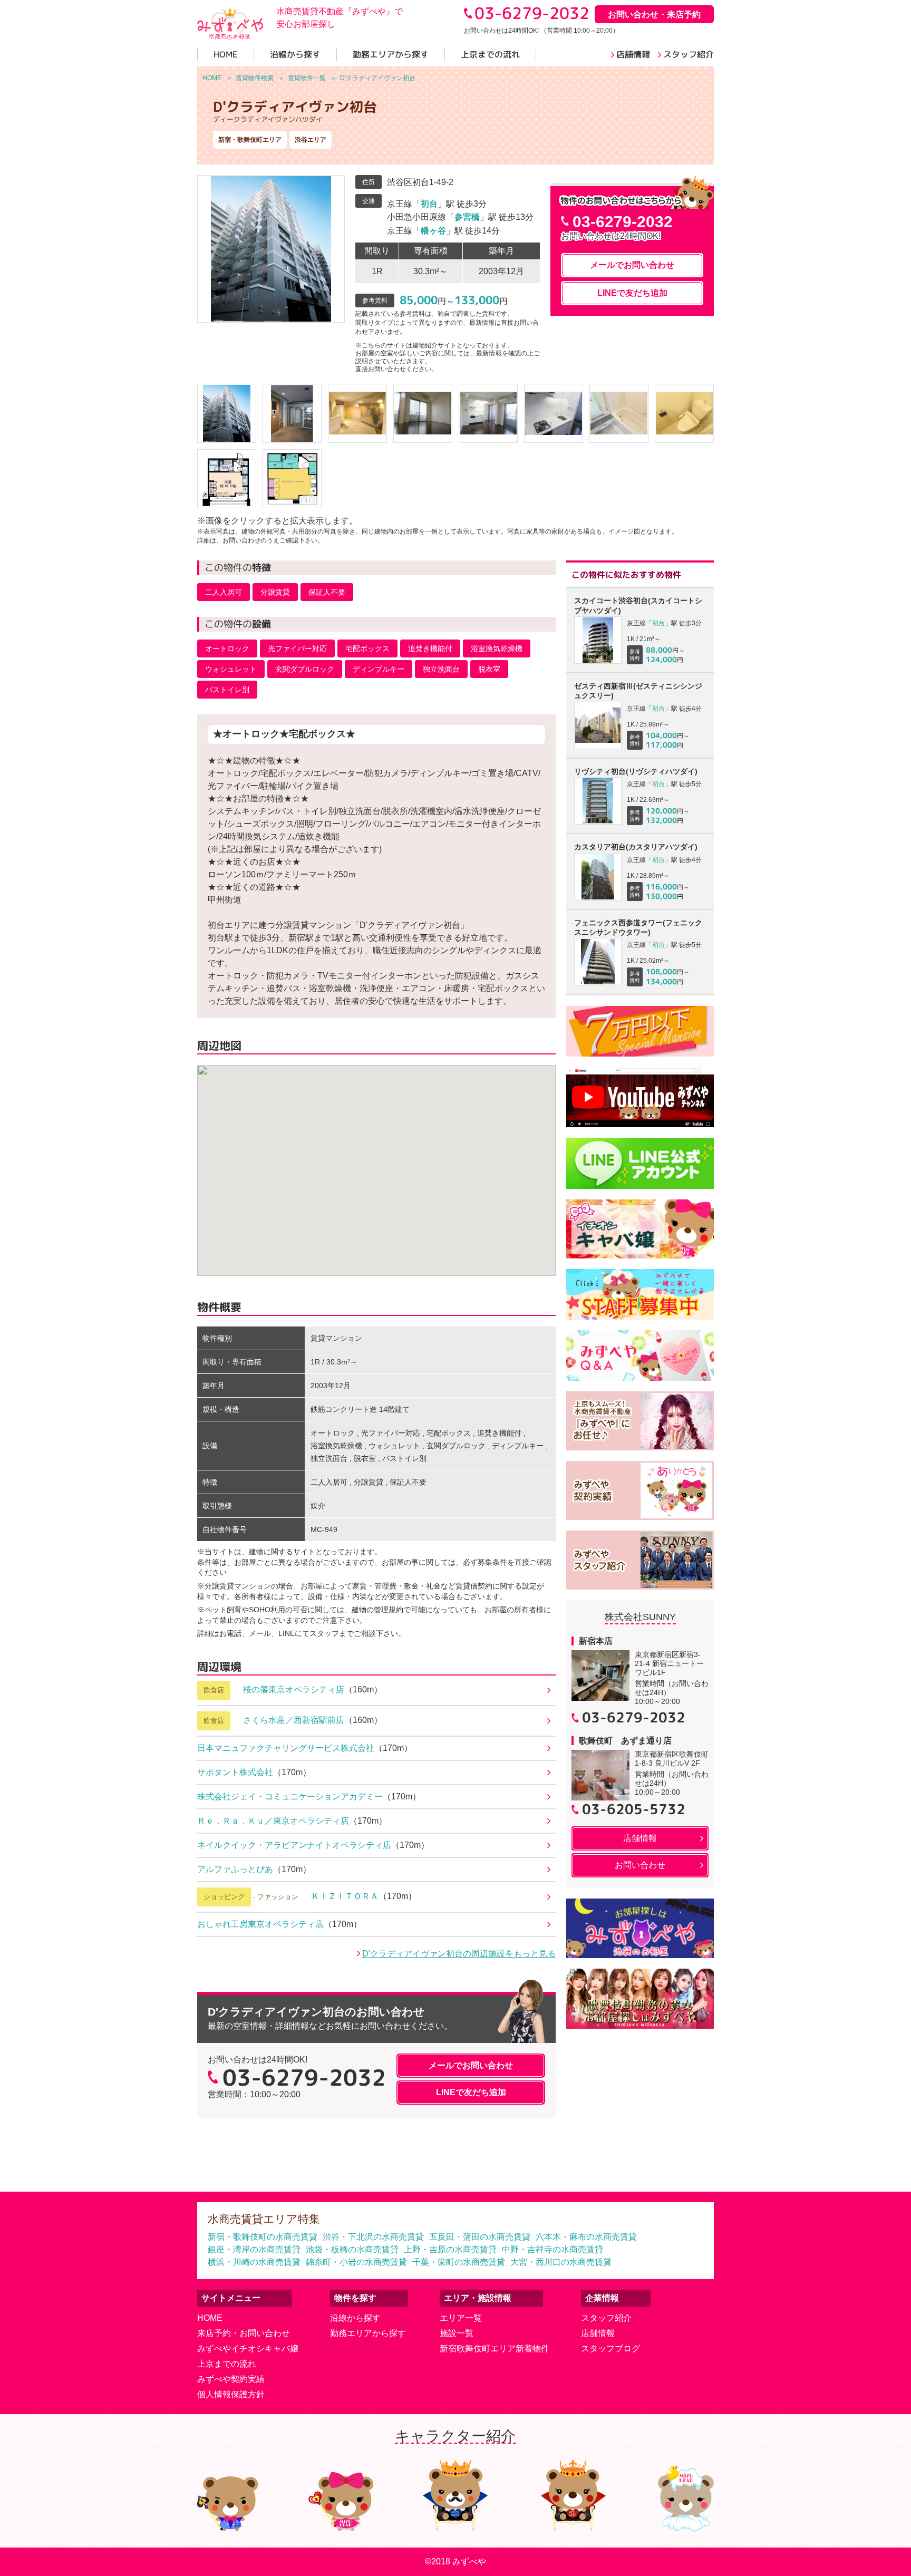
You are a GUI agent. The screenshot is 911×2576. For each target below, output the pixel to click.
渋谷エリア (311, 140)
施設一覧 (457, 2333)
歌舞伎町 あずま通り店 (625, 1741)
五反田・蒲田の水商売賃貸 (480, 2237)
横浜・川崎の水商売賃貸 (254, 2262)
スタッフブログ (610, 2349)
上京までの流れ (227, 2364)
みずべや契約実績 (231, 2379)
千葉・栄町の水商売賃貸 (459, 2262)
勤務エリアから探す (368, 2333)
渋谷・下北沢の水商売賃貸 (373, 2237)
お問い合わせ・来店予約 (654, 14)
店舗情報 (598, 2333)
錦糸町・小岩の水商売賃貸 (356, 2262)
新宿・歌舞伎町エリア (250, 140)
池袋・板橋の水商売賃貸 (352, 2249)
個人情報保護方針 (231, 2394)
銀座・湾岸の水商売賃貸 (254, 2249)
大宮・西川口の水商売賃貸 (561, 2262)
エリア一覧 (461, 2318)
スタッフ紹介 (606, 2318)
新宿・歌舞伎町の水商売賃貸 (263, 2237)
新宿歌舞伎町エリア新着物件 (495, 2349)
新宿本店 (596, 1641)
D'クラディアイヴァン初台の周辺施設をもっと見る (459, 1954)
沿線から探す (355, 2318)
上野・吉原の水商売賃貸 (450, 2249)
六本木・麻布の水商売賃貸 (586, 2237)
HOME (210, 2318)
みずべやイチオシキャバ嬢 (248, 2349)
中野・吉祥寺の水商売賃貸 (553, 2249)
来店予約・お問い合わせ (244, 2333)
